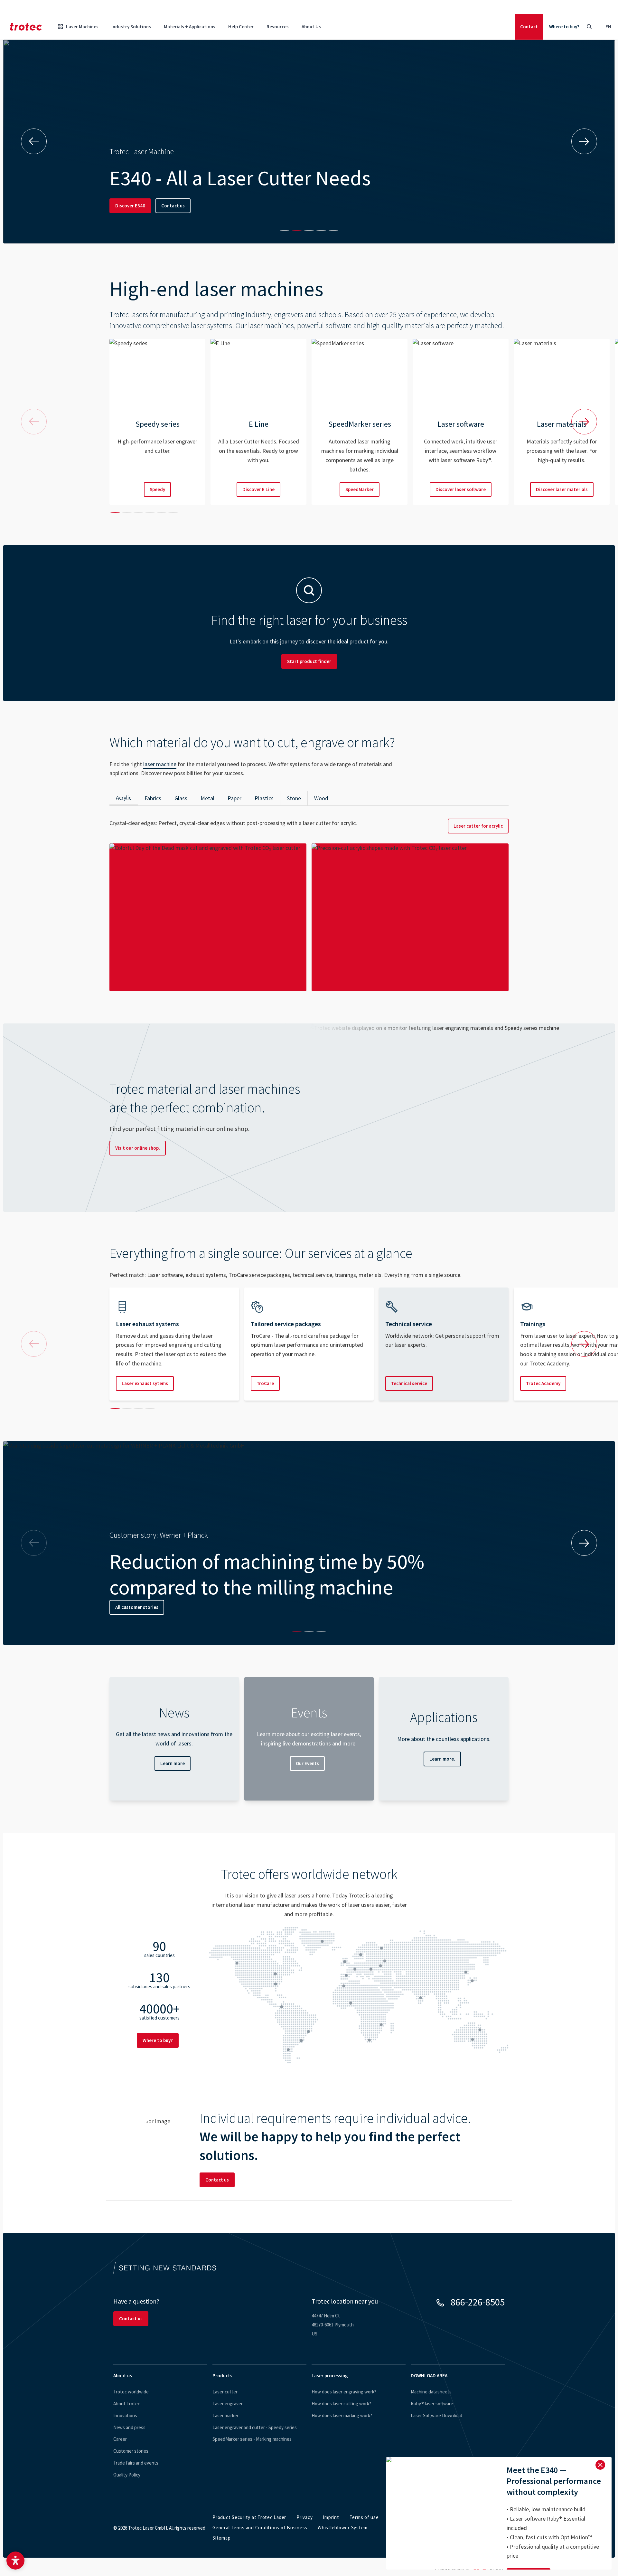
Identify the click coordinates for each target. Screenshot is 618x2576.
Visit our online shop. (138, 1148)
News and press (129, 2427)
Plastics (264, 798)
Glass (181, 798)
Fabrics (153, 798)
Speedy (157, 489)
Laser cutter (225, 2392)
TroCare (265, 1383)
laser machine (160, 764)
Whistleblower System (343, 2528)
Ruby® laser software (432, 2404)
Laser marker (225, 2415)
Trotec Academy (543, 1383)
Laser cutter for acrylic (478, 826)
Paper (234, 798)
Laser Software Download (436, 2415)
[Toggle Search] (589, 27)
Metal (207, 798)
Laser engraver (228, 2404)
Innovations (125, 2415)
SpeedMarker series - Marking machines (252, 2439)
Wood (321, 798)
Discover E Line (258, 489)
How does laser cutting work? (341, 2404)
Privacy (304, 2517)
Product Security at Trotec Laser (249, 2517)
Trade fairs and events (136, 2463)
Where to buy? (564, 27)
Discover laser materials (562, 489)
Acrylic (124, 798)
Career (120, 2439)
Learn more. (442, 1759)
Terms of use (364, 2517)
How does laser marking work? (342, 2415)
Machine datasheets (431, 2392)
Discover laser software (461, 489)
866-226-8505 (478, 2302)
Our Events (307, 1763)
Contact (529, 27)
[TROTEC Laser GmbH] (26, 27)
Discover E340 (130, 206)
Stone (294, 798)
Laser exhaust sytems (145, 1383)
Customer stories (131, 2451)
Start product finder (309, 661)
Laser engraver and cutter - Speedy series (255, 2427)
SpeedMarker (360, 489)
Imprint (331, 2517)
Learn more (173, 1763)
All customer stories (137, 1607)
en (608, 27)
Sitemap (221, 2538)
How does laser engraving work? (344, 2392)
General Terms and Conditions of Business (260, 2528)
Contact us (173, 206)
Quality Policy (127, 2475)
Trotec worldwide (131, 2392)
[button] (15, 2561)
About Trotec (127, 2404)
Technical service (409, 1383)
